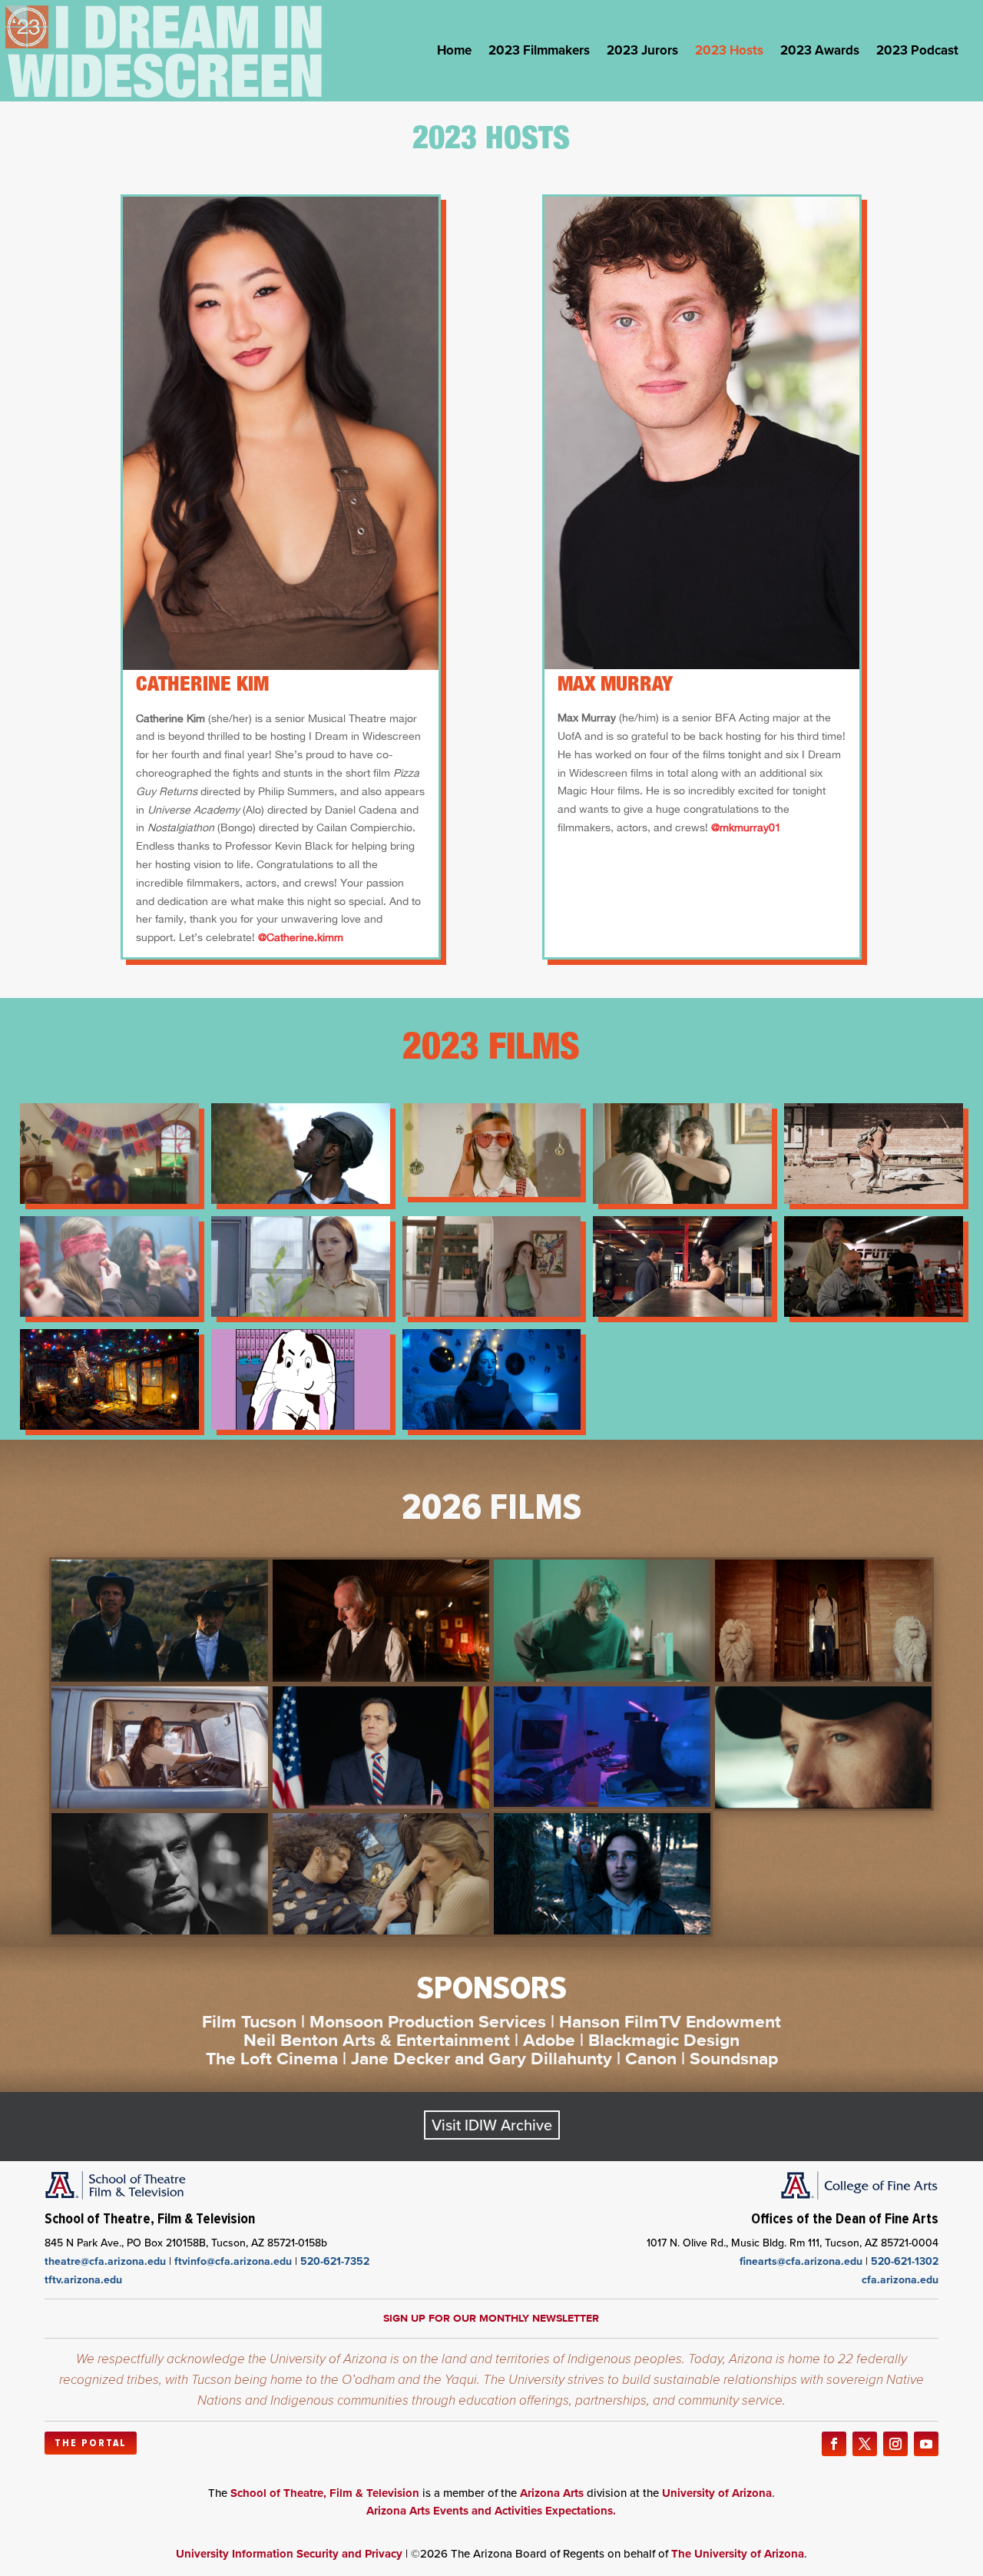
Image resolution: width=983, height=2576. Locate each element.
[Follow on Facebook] (834, 2444)
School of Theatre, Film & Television (325, 2493)
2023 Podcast (917, 53)
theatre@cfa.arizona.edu (105, 2261)
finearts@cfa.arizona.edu (801, 2261)
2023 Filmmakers (539, 53)
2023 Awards (820, 53)
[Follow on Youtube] (926, 2444)
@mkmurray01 (746, 827)
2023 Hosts (729, 53)
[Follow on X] (865, 2444)
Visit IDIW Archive (492, 2125)
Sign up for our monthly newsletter (491, 2318)
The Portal (91, 2443)
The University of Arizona (738, 2554)
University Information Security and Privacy (289, 2554)
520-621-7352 (335, 2261)
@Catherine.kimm (302, 937)
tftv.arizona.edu (83, 2280)
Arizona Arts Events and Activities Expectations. (491, 2511)
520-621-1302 (905, 2261)
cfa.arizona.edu (900, 2280)
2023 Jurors (642, 53)
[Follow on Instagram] (895, 2444)
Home (454, 53)
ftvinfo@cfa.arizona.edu (233, 2261)
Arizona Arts (552, 2493)
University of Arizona (717, 2493)
